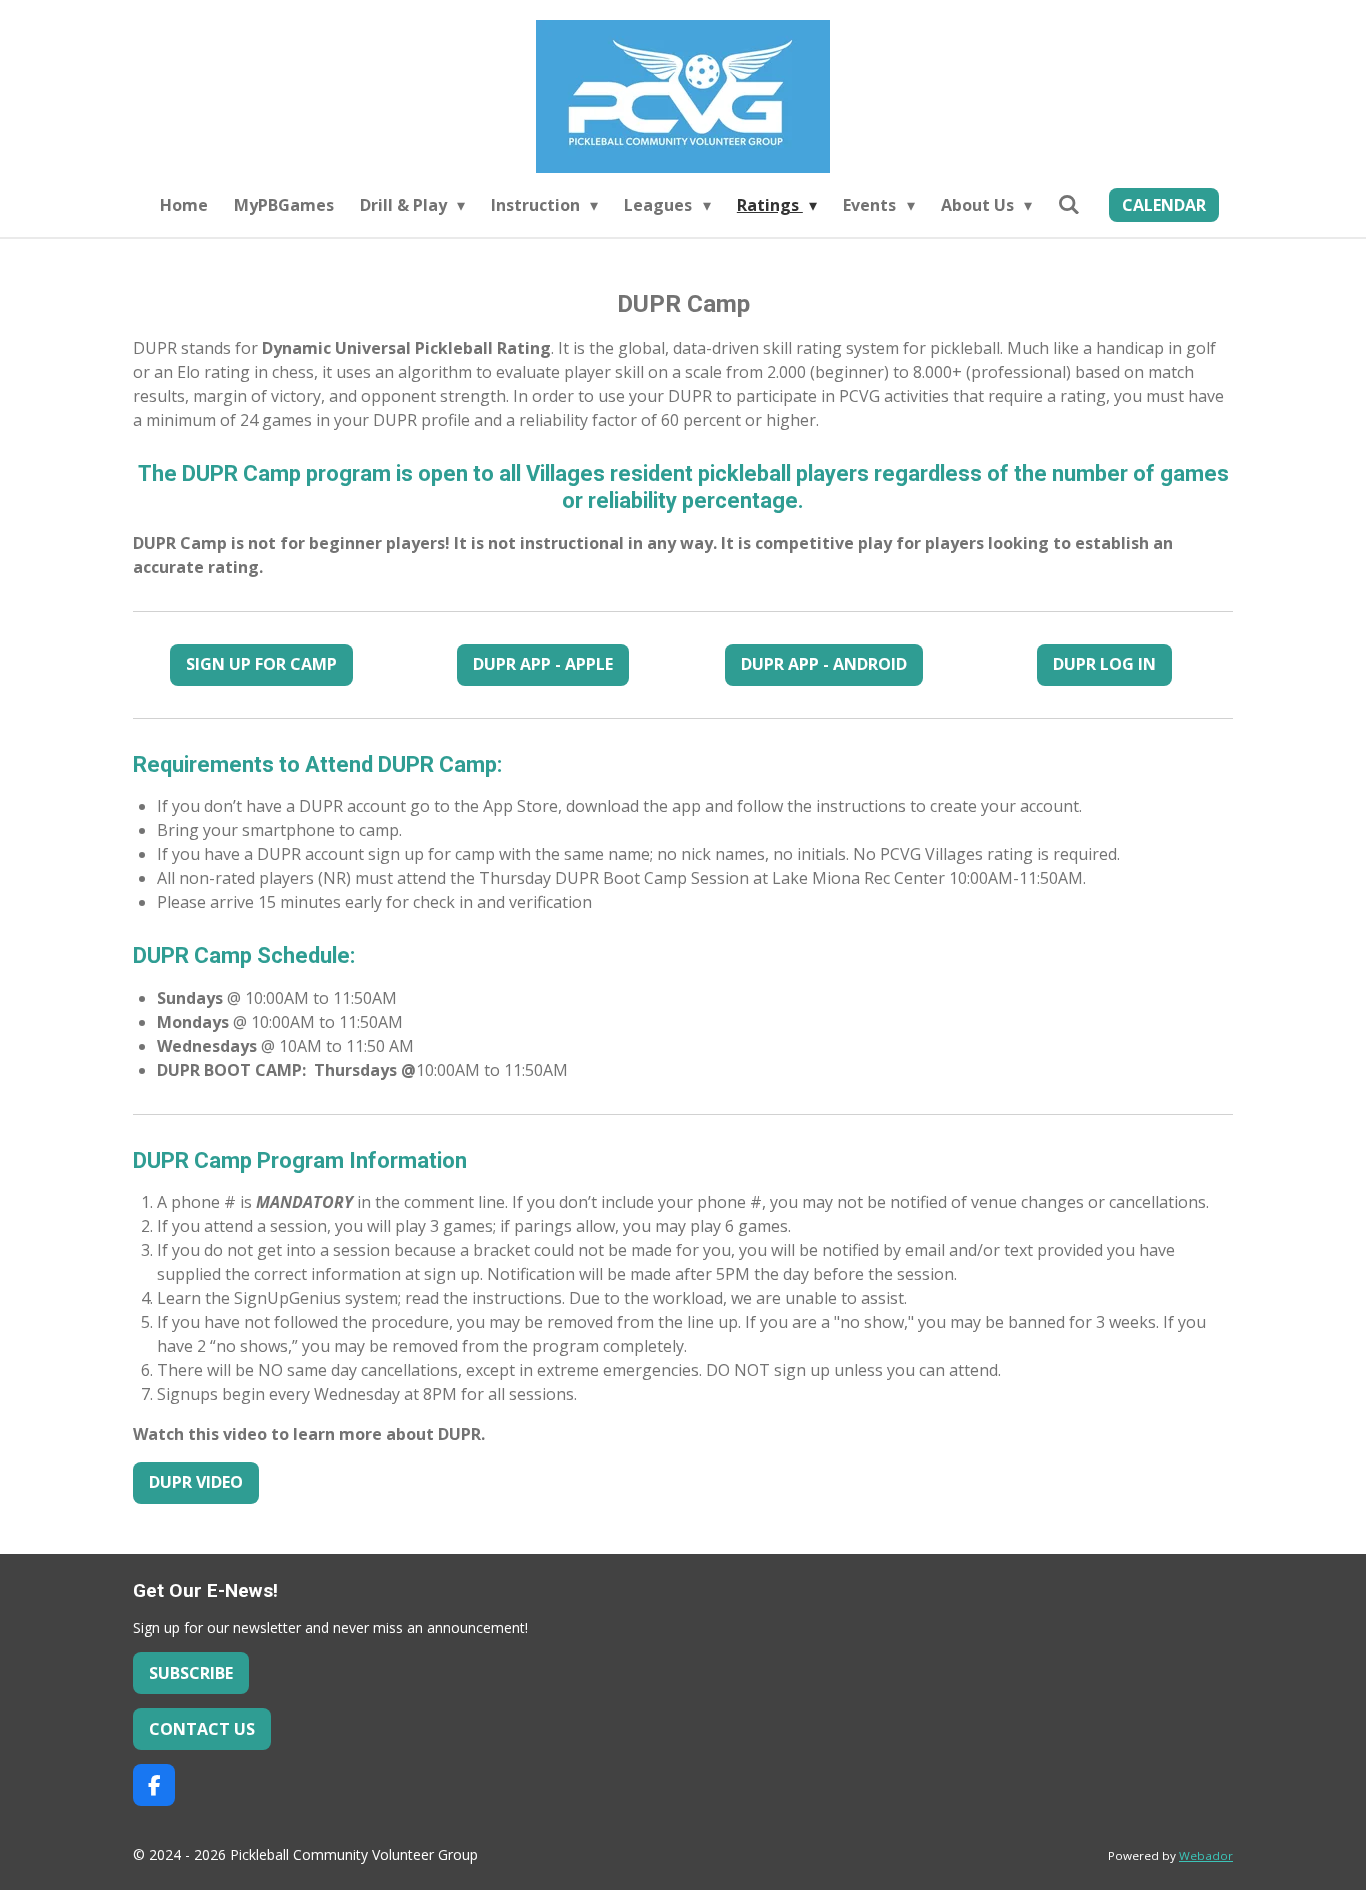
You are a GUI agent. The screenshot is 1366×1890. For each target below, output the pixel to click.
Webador (1206, 1855)
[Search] (1069, 204)
